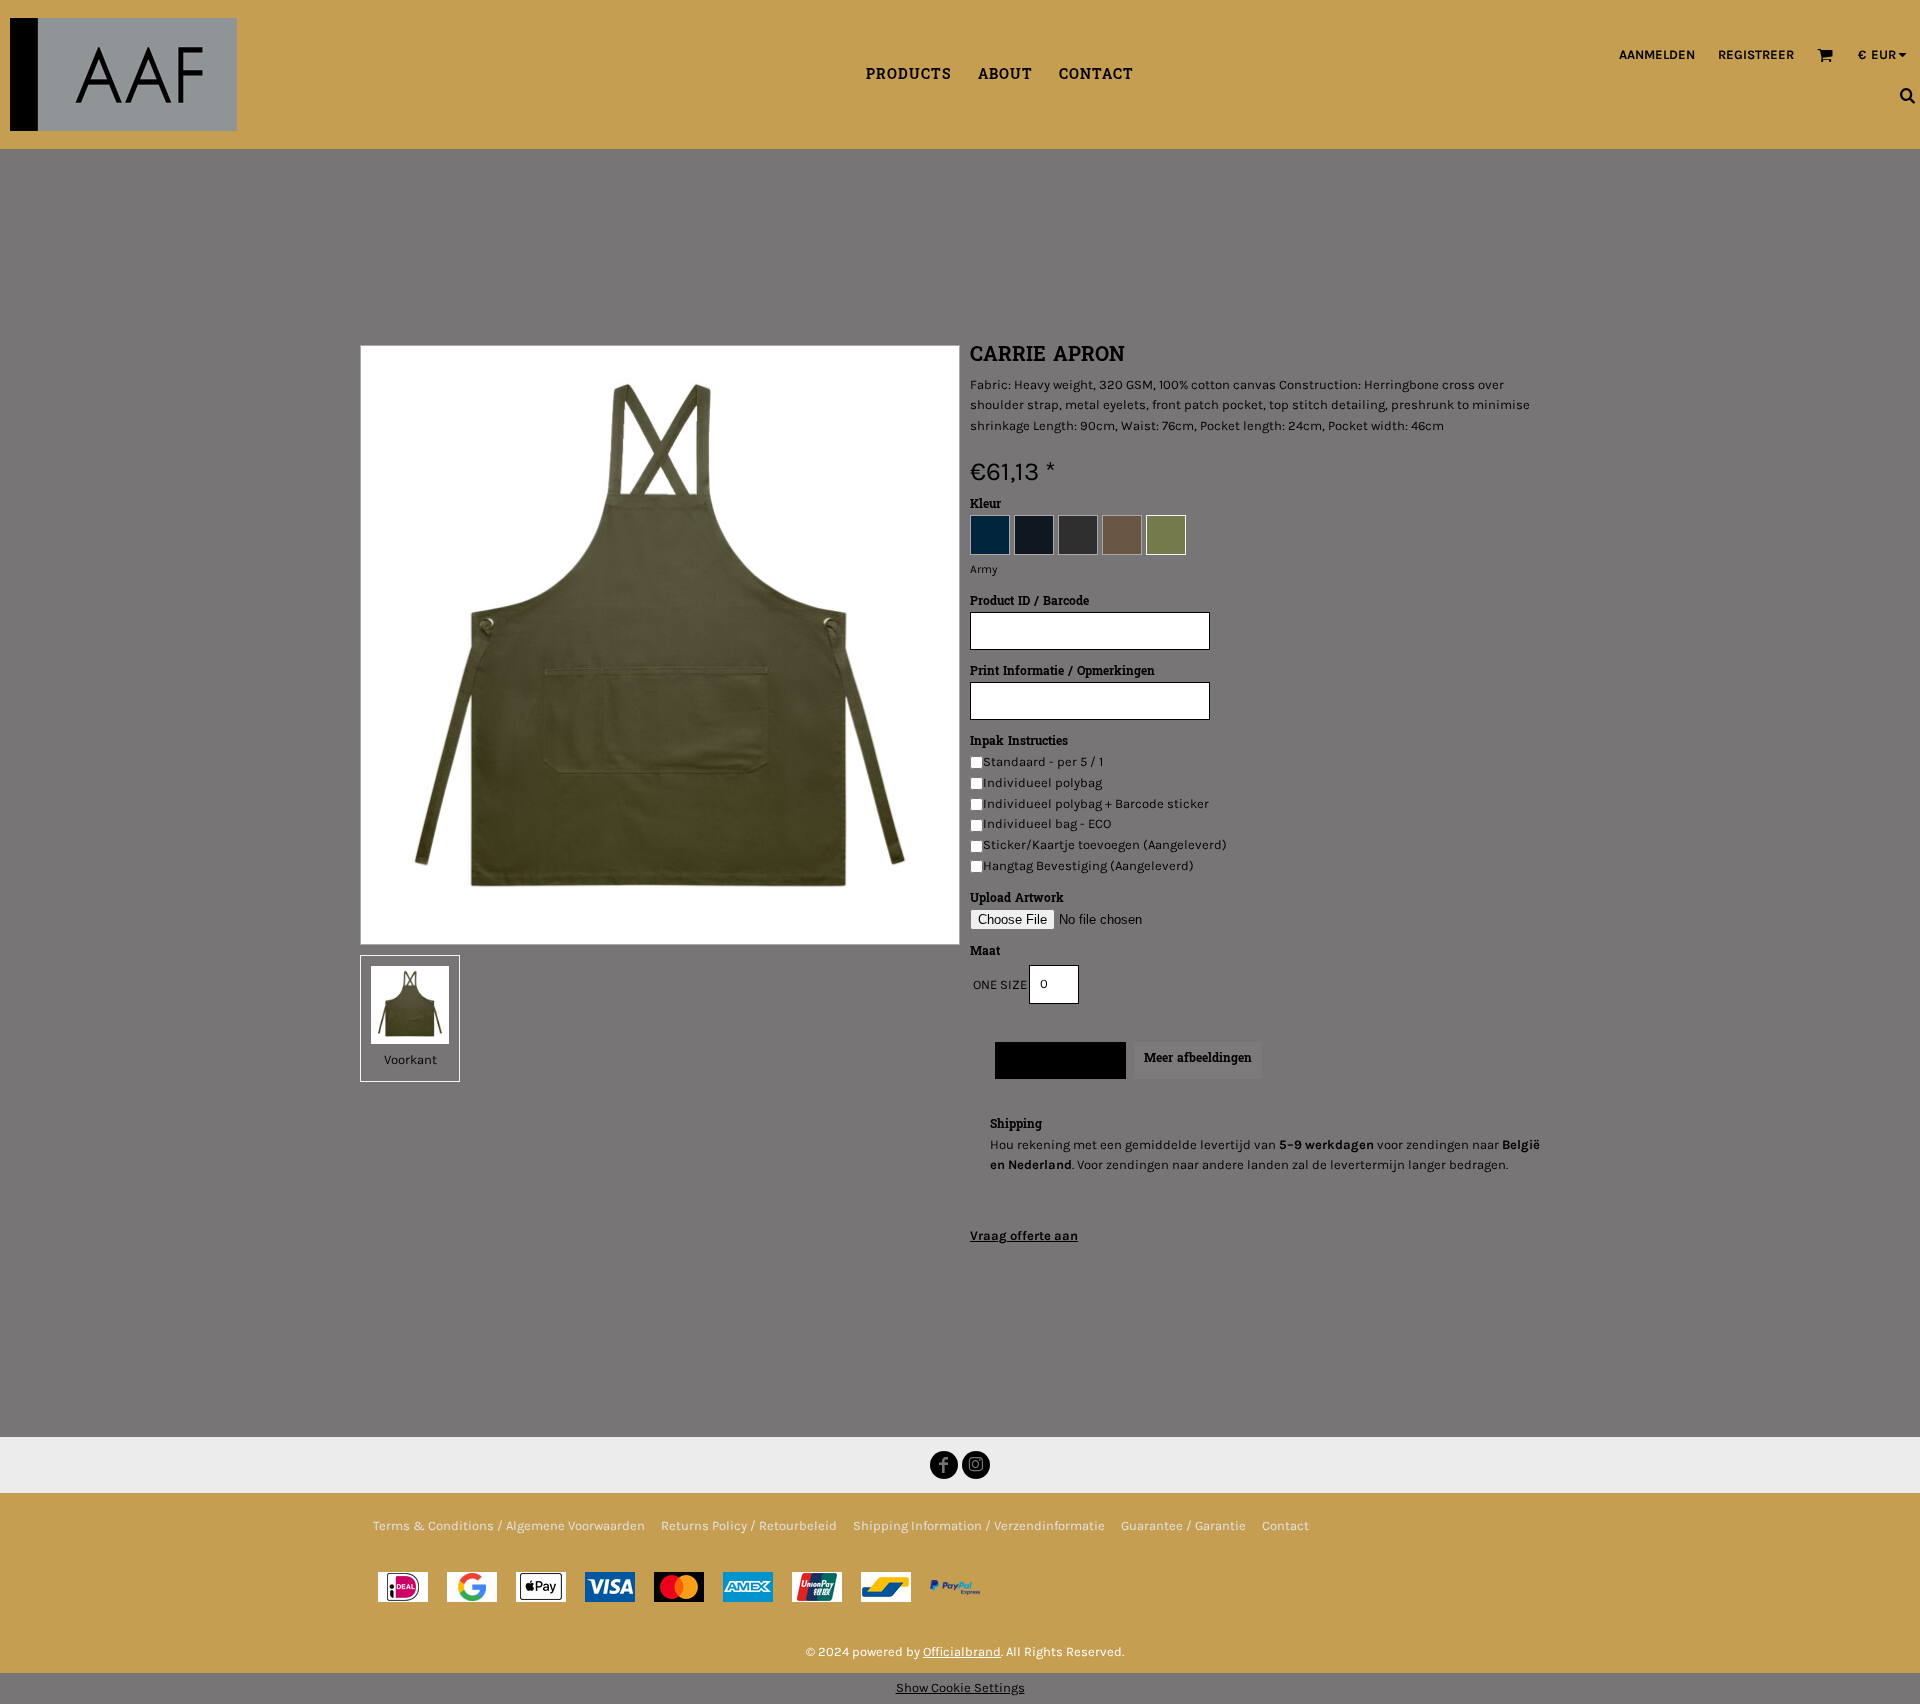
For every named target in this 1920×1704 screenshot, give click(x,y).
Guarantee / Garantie (1183, 1525)
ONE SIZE (1000, 984)
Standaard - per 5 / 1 (1043, 761)
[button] (1825, 55)
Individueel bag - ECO (1047, 823)
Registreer (1756, 54)
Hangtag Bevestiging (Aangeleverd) (1088, 865)
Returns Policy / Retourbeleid (749, 1525)
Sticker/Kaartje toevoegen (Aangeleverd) (1105, 844)
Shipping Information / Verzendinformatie (979, 1525)
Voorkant (410, 1059)
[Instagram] (976, 1465)
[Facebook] (944, 1465)
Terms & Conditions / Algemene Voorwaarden (509, 1525)
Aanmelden (1657, 54)
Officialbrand (962, 1651)
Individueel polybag (1042, 782)
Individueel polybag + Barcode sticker (1096, 803)
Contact (1285, 1525)
